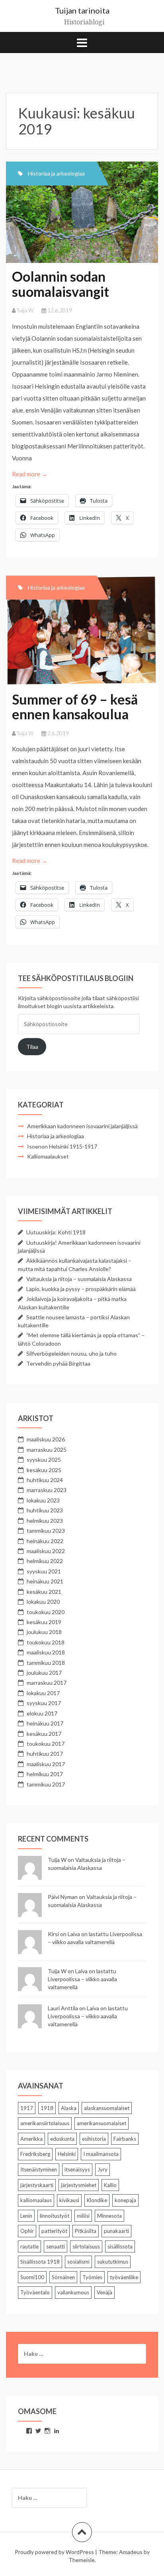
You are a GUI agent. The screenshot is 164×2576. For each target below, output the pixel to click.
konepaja (125, 2200)
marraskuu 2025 (47, 1450)
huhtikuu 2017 (45, 1754)
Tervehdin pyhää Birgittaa (58, 1363)
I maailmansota (101, 2154)
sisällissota (120, 2246)
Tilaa (32, 1047)
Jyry (102, 2169)
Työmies (92, 2277)
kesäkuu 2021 (44, 1592)
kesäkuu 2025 (44, 1470)
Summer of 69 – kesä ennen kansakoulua (75, 707)
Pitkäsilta (86, 2231)
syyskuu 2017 (44, 1703)
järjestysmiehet (79, 2185)
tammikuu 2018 (46, 1663)
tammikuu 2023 (46, 1531)
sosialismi (78, 2262)
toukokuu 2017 (46, 1744)
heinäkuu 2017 (45, 1723)
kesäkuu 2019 (44, 1622)
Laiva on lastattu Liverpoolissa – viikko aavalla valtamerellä (82, 1979)
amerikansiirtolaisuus (45, 2123)
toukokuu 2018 (46, 1642)
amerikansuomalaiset (102, 2123)
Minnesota (109, 2216)
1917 (27, 2108)
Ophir (27, 2231)
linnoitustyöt (55, 2216)
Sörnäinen (63, 2277)
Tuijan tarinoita (82, 10)
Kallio (110, 2185)
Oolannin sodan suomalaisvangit (61, 284)
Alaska (69, 2108)
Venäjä (104, 2292)
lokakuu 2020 (43, 1602)
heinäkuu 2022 (45, 1541)
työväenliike (124, 2277)
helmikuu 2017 (45, 1774)
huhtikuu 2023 (45, 1510)
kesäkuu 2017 (44, 1734)
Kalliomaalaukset (48, 1156)
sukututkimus (113, 2262)
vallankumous (73, 2292)
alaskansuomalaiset (107, 2108)
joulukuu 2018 (44, 1632)
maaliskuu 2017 (46, 1764)
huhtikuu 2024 (45, 1480)
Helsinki (67, 2154)
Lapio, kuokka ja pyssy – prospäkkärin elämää (81, 1289)
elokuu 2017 (42, 1713)
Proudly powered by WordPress (54, 2552)
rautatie (29, 2246)
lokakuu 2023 (43, 1500)
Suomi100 (32, 2277)
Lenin (26, 2216)
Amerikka (31, 2139)
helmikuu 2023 (45, 1521)
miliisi (83, 2216)
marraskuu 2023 (47, 1490)
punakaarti (116, 2231)
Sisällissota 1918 (40, 2262)
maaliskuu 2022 (46, 1551)
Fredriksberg (35, 2154)
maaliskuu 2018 (46, 1652)
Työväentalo (35, 2292)
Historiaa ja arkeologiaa (56, 173)
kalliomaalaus (36, 2200)
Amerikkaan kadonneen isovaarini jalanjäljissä (82, 1126)
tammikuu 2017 (46, 1784)
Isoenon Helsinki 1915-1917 (62, 1146)
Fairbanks (125, 2139)
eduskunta (62, 2139)
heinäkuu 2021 (45, 1581)
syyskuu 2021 (44, 1571)
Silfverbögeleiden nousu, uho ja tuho (71, 1353)
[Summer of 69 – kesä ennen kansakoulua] (87, 638)
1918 (47, 2108)
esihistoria (94, 2139)
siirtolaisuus (86, 2246)
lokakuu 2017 (43, 1693)
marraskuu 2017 (47, 1683)
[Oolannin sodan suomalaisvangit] (87, 220)
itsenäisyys (77, 2169)
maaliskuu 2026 (46, 1439)
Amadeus (131, 2552)
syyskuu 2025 (44, 1460)
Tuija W (25, 310)
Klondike (97, 2200)
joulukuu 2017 (44, 1673)
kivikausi (69, 2200)
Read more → (30, 474)
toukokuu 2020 (46, 1612)
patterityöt (54, 2231)
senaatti (56, 2246)
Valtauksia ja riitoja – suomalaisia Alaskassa (79, 1279)
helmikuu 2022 (45, 1561)
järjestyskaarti (37, 2185)
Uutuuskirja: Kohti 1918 (56, 1232)
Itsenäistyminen (39, 2169)
